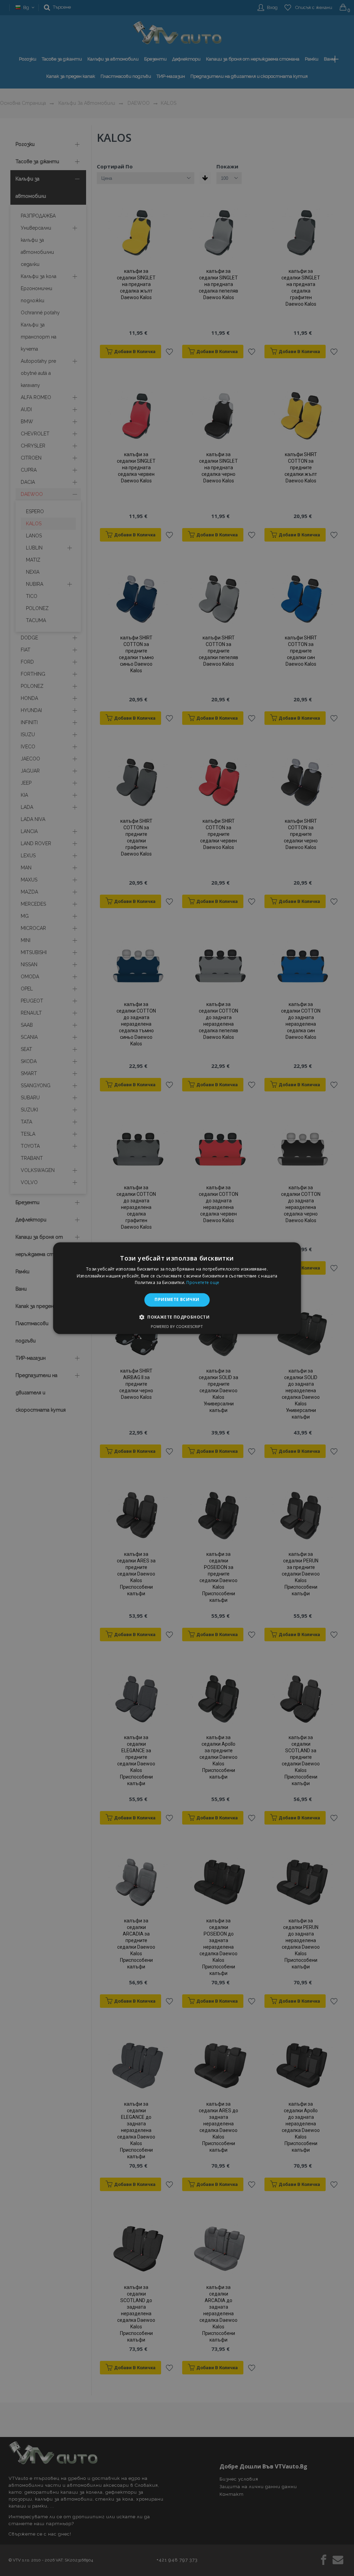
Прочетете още (203, 1283)
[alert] (177, 1288)
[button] (177, 1317)
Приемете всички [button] (177, 1300)
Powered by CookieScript (177, 1326)
